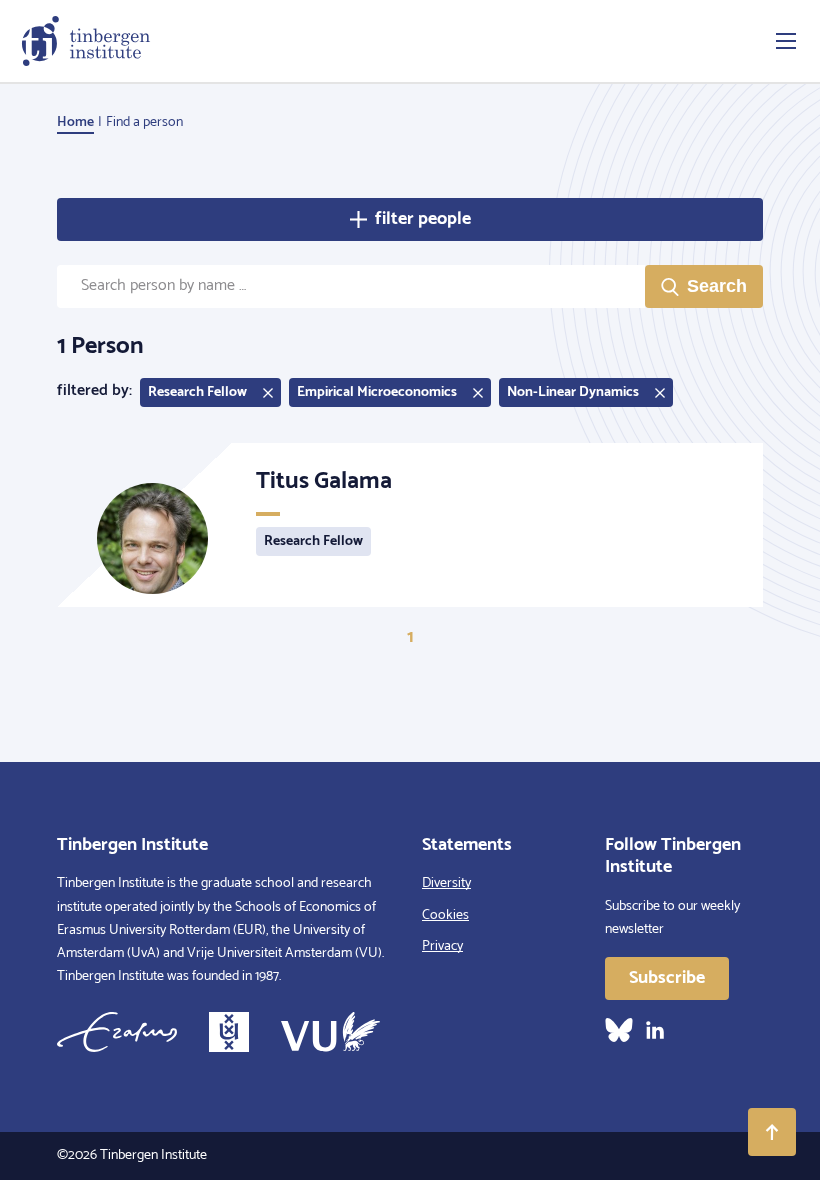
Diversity (446, 883)
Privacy (442, 946)
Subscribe (667, 978)
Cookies (445, 915)
